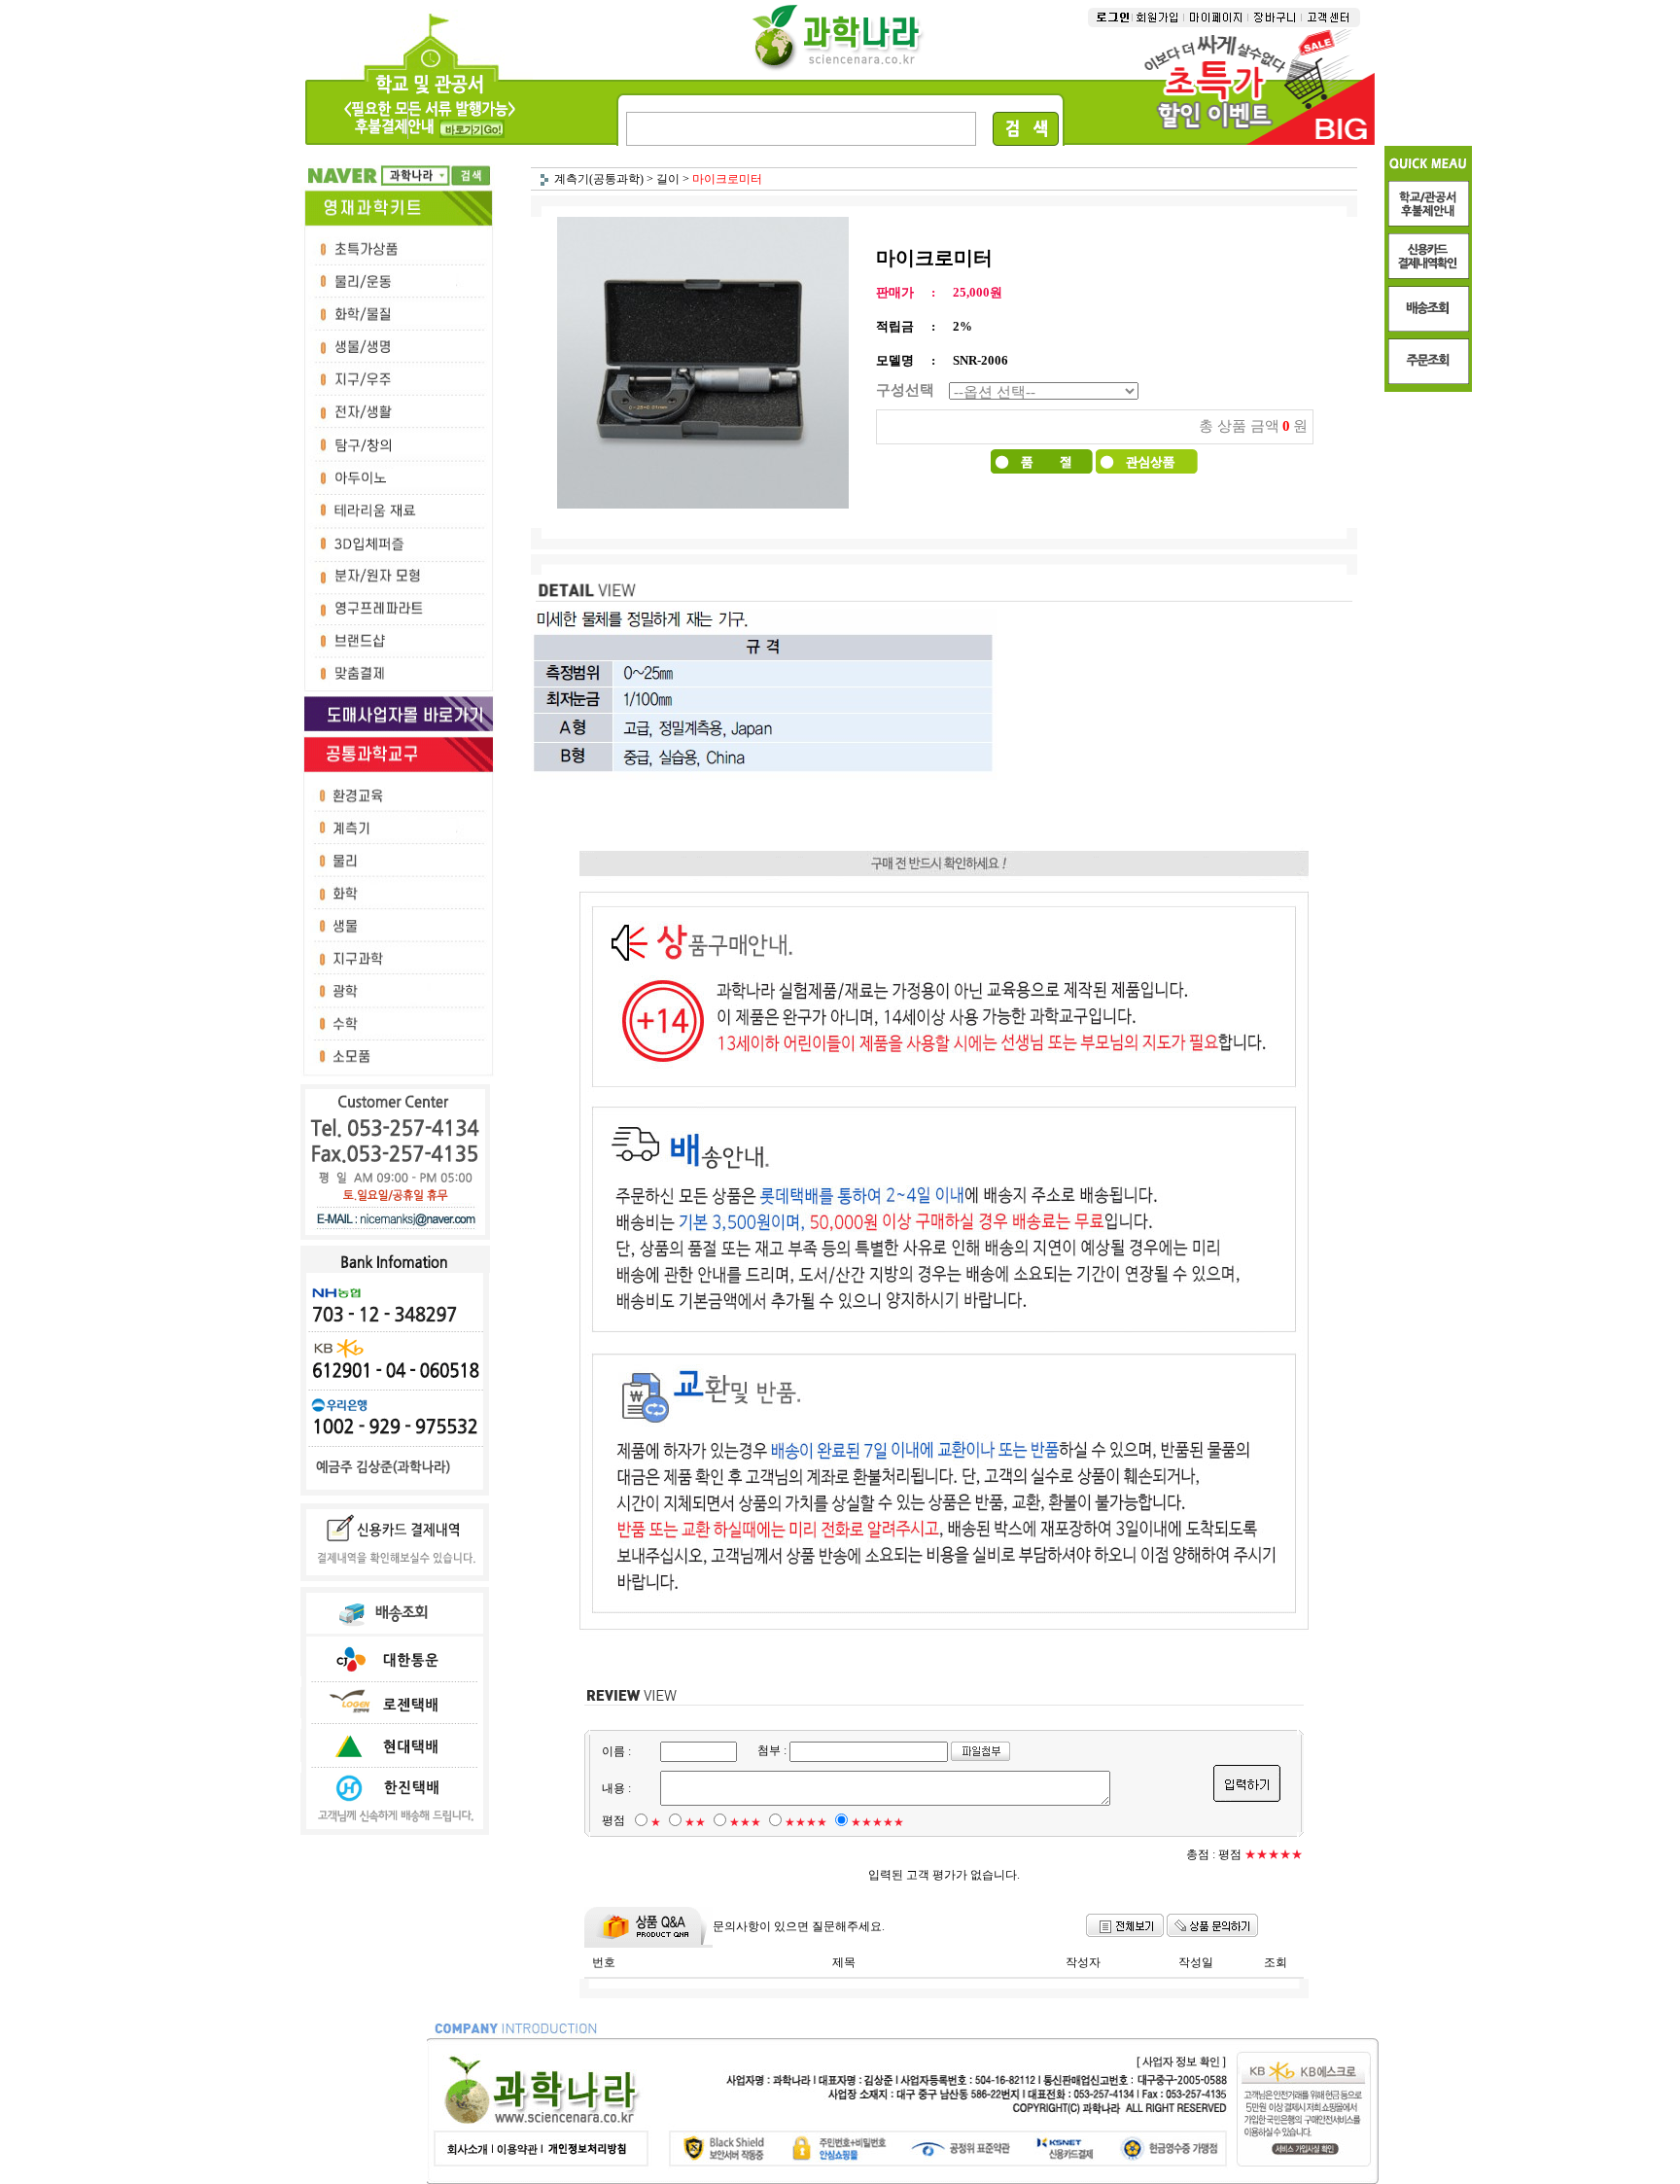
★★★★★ (877, 1822)
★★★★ (806, 1822)
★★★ (745, 1822)
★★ (695, 1822)
